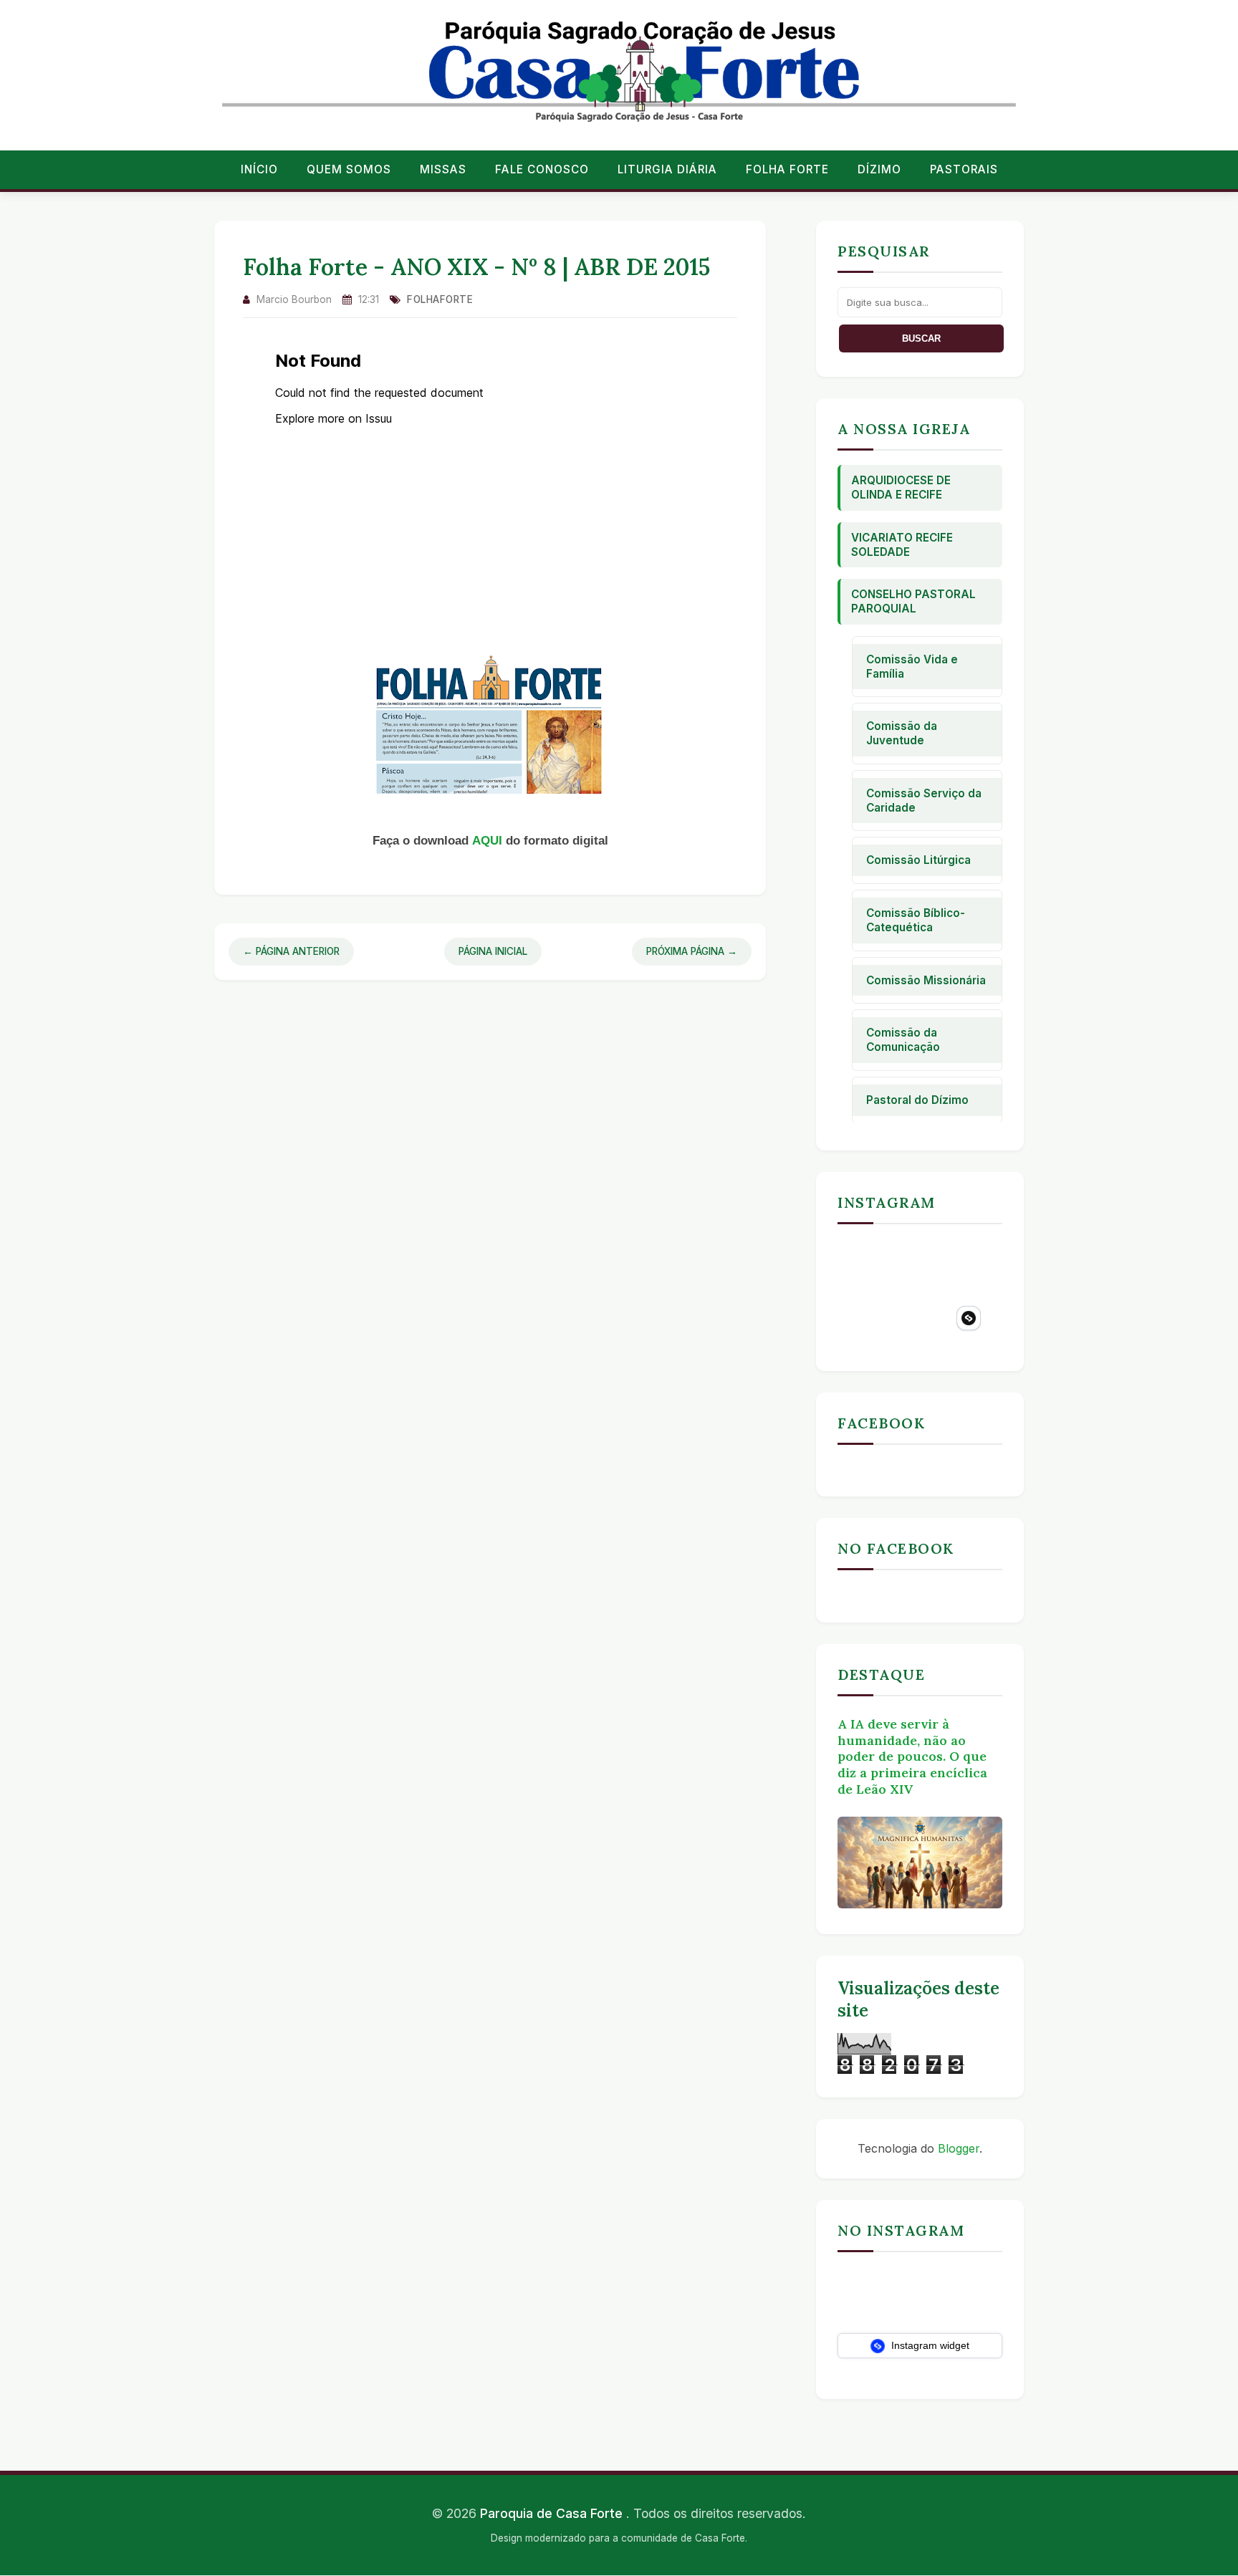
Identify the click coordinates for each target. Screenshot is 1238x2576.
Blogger (959, 2148)
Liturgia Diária (667, 169)
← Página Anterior (291, 951)
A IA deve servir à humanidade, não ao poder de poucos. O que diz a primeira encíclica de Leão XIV (912, 1756)
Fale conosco (542, 169)
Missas (443, 169)
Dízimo (879, 169)
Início (259, 169)
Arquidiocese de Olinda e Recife (901, 487)
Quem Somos (349, 169)
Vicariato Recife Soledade (902, 545)
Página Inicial (493, 951)
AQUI (489, 841)
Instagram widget (929, 2345)
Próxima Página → (692, 951)
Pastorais (964, 169)
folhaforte (440, 299)
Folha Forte (787, 169)
